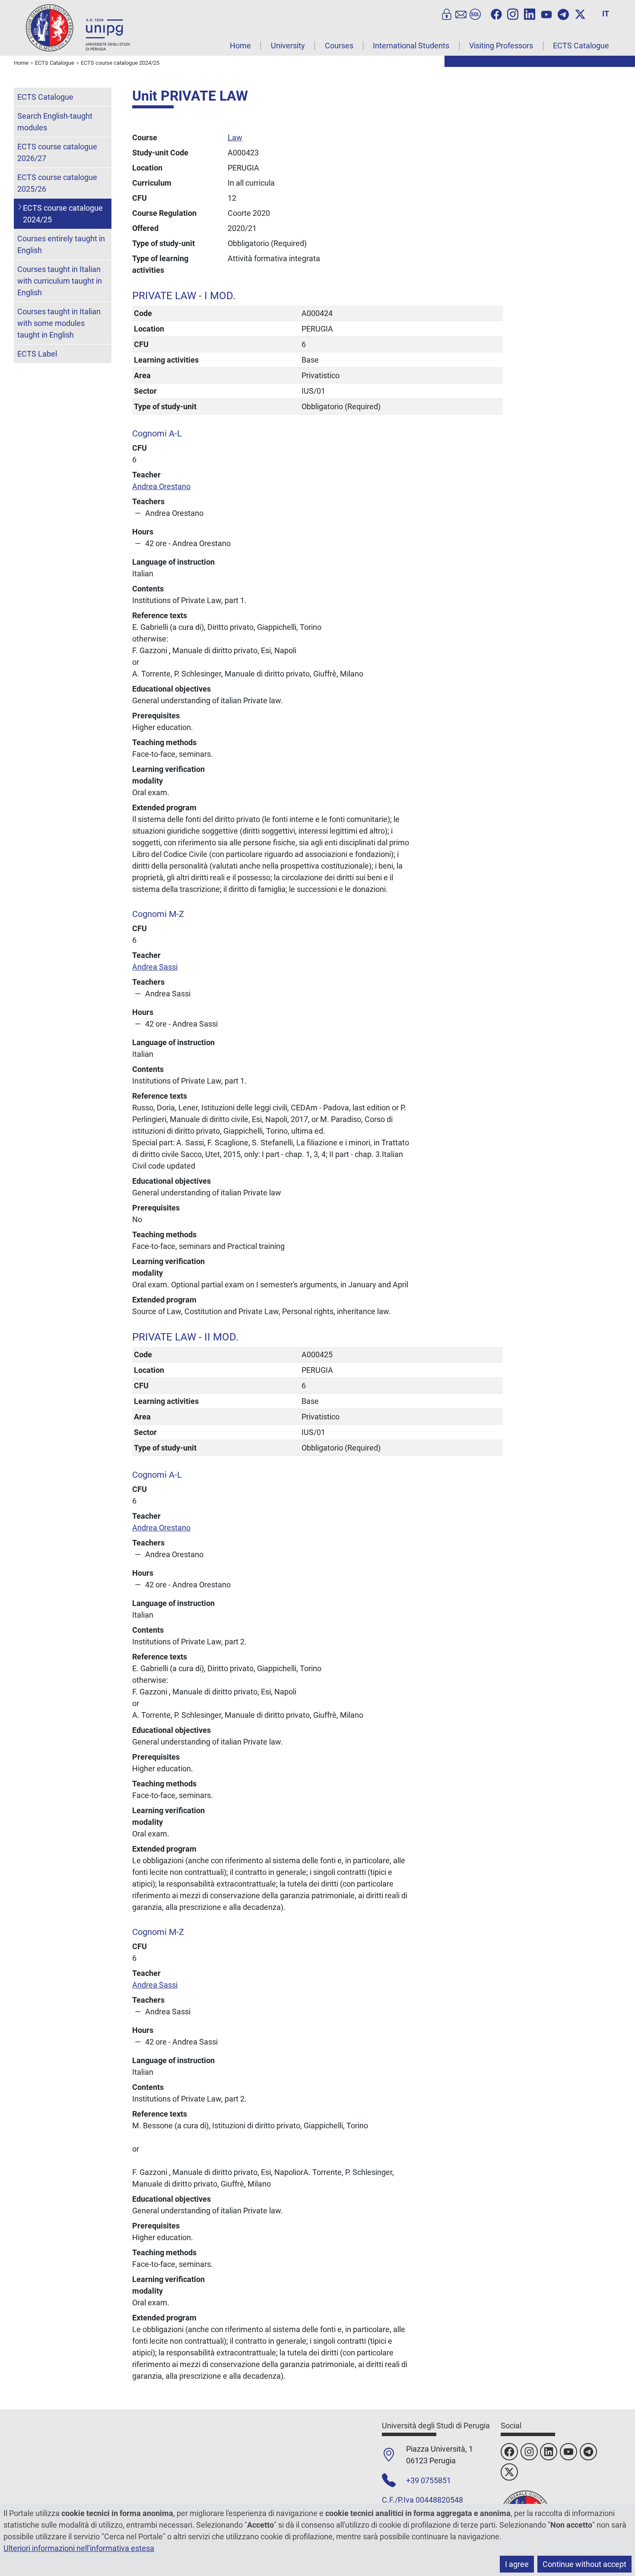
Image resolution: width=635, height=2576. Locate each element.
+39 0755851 (429, 2480)
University (288, 46)
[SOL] (475, 13)
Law (235, 137)
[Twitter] (580, 13)
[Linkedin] (530, 13)
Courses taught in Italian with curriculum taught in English (60, 281)
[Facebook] (496, 13)
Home (240, 46)
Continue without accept (584, 2564)
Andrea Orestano (161, 486)
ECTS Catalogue (581, 46)
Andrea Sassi (155, 967)
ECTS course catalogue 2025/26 (57, 183)
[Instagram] (513, 13)
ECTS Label (37, 354)
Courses (339, 46)
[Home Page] (78, 27)
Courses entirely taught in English (61, 244)
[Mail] (461, 13)
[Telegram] (563, 13)
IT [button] (606, 14)
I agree (517, 2564)
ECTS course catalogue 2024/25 (63, 214)
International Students (411, 46)
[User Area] (447, 13)
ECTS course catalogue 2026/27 (57, 152)
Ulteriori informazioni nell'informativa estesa (79, 2548)
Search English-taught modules (55, 122)
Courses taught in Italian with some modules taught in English (59, 323)
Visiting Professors (501, 46)
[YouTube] (546, 13)
